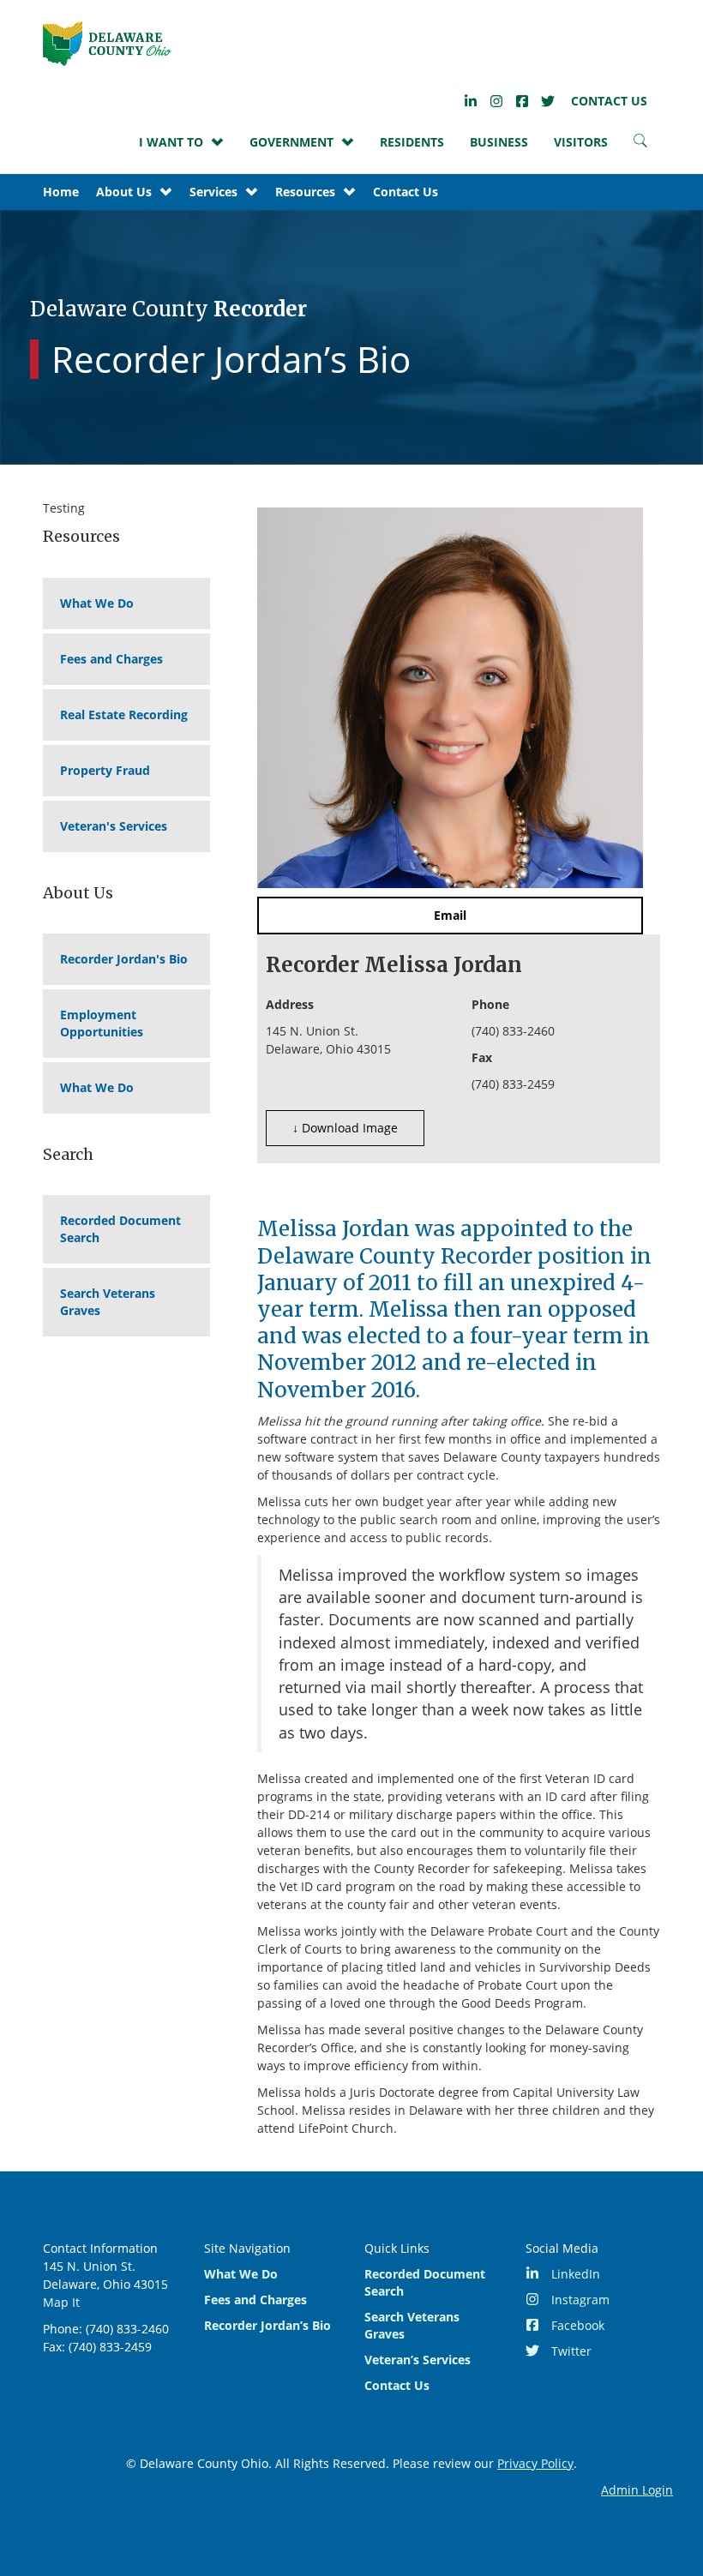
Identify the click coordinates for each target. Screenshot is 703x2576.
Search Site (640, 145)
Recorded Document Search (120, 1229)
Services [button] (213, 192)
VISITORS (581, 142)
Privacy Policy (535, 2463)
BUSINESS (499, 142)
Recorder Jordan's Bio (124, 959)
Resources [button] (305, 192)
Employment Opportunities (102, 1023)
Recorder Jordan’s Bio (267, 2325)
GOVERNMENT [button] (291, 142)
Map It (61, 2302)
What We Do (97, 603)
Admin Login (637, 2490)
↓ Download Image (345, 1128)
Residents (412, 142)
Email (450, 915)
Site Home (107, 43)
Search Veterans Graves (108, 1302)
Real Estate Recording (124, 715)
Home (61, 192)
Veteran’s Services (418, 2360)
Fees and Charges (111, 659)
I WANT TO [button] (171, 142)
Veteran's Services (114, 826)
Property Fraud (105, 770)
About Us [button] (124, 192)
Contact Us (609, 101)
